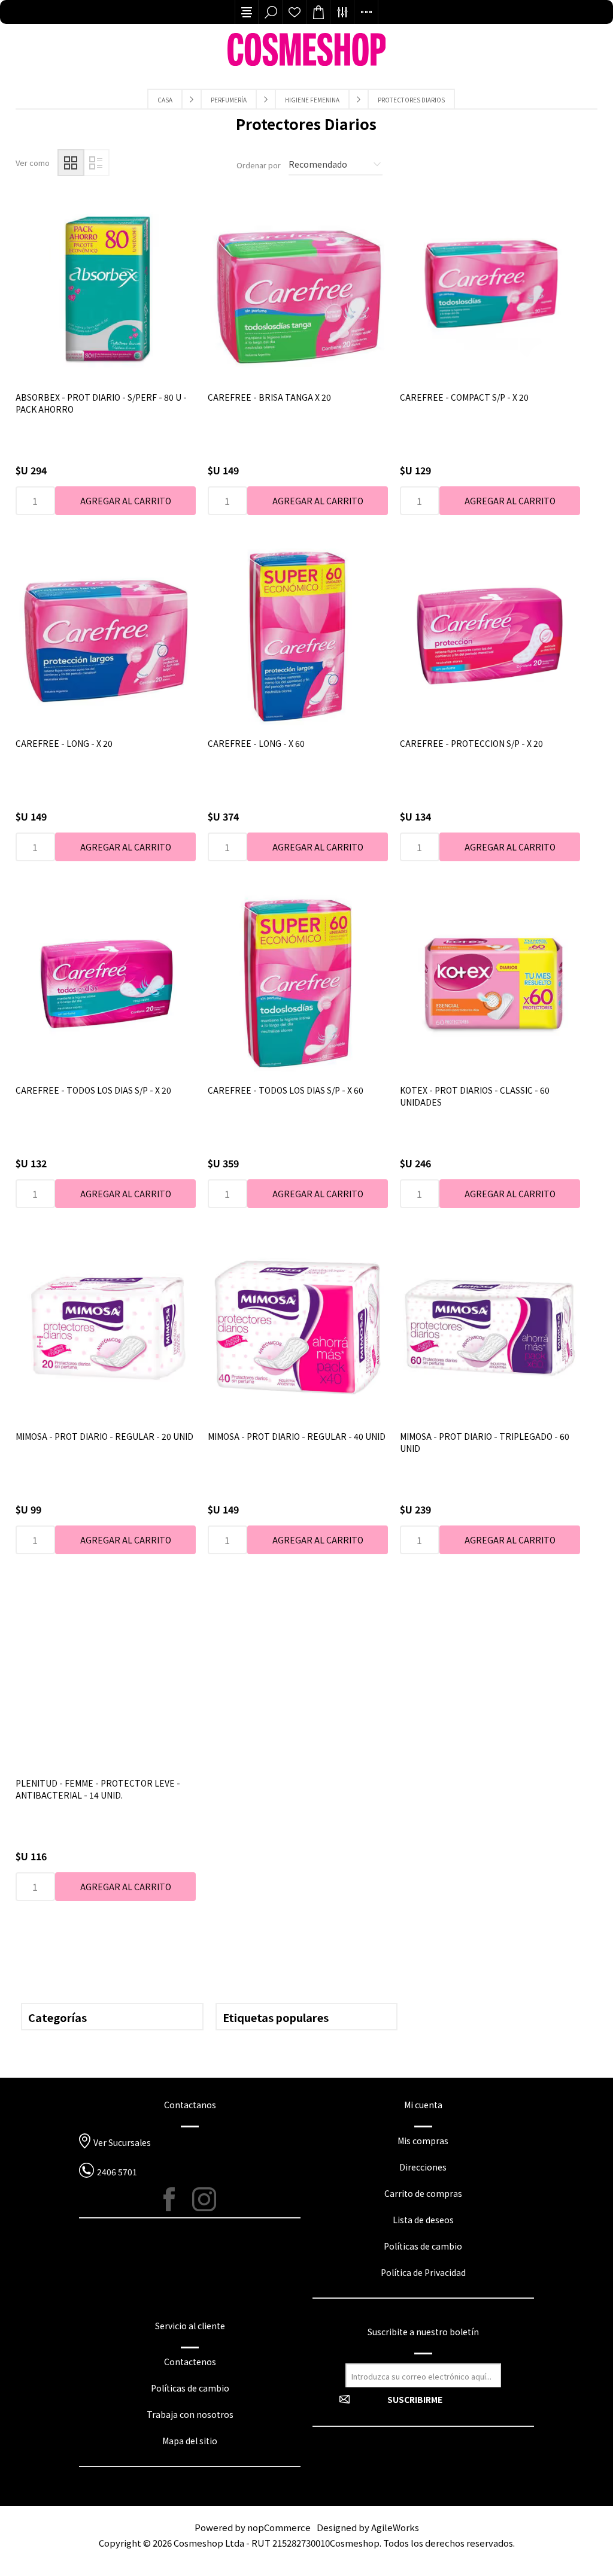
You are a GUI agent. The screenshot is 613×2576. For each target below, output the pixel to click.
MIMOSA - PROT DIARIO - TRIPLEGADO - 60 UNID (485, 1442)
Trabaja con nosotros (190, 2414)
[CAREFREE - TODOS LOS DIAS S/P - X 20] (106, 982)
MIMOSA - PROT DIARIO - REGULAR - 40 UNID (297, 1436)
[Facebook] (175, 2199)
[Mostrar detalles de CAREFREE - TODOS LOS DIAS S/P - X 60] (298, 982)
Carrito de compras (423, 2193)
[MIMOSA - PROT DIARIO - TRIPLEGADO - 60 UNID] (490, 1328)
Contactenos (190, 2362)
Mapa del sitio (190, 2441)
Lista (96, 163)
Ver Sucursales (122, 2142)
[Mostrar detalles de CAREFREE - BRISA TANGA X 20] (298, 289)
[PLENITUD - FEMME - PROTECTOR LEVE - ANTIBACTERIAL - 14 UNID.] (106, 1675)
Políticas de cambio (423, 2246)
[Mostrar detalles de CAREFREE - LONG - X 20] (106, 635)
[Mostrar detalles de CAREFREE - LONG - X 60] (298, 635)
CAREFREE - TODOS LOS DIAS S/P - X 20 (93, 1090)
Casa (165, 100)
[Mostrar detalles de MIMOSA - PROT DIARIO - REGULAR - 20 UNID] (106, 1328)
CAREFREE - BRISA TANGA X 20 (269, 397)
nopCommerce (279, 2527)
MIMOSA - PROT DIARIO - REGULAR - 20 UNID (104, 1436)
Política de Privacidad (423, 2272)
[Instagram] (204, 2199)
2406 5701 (117, 2172)
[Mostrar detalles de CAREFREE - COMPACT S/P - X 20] (490, 289)
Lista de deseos (295, 12)
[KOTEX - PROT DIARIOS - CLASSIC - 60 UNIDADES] (490, 982)
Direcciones (423, 2167)
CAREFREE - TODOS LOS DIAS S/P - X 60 (286, 1090)
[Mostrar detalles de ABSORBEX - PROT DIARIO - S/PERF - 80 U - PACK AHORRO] (106, 289)
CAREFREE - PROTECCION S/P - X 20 (471, 743)
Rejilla (71, 163)
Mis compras (423, 2141)
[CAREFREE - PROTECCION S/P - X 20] (490, 635)
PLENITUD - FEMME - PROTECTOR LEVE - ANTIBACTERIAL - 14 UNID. (98, 1789)
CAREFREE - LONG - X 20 (64, 743)
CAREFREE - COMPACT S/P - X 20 (464, 397)
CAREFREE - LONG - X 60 (256, 743)
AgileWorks (395, 2527)
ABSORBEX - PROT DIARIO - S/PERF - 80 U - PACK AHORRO (101, 403)
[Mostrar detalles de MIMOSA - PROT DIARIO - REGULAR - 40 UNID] (298, 1328)
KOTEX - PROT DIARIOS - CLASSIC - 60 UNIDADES (475, 1096)
